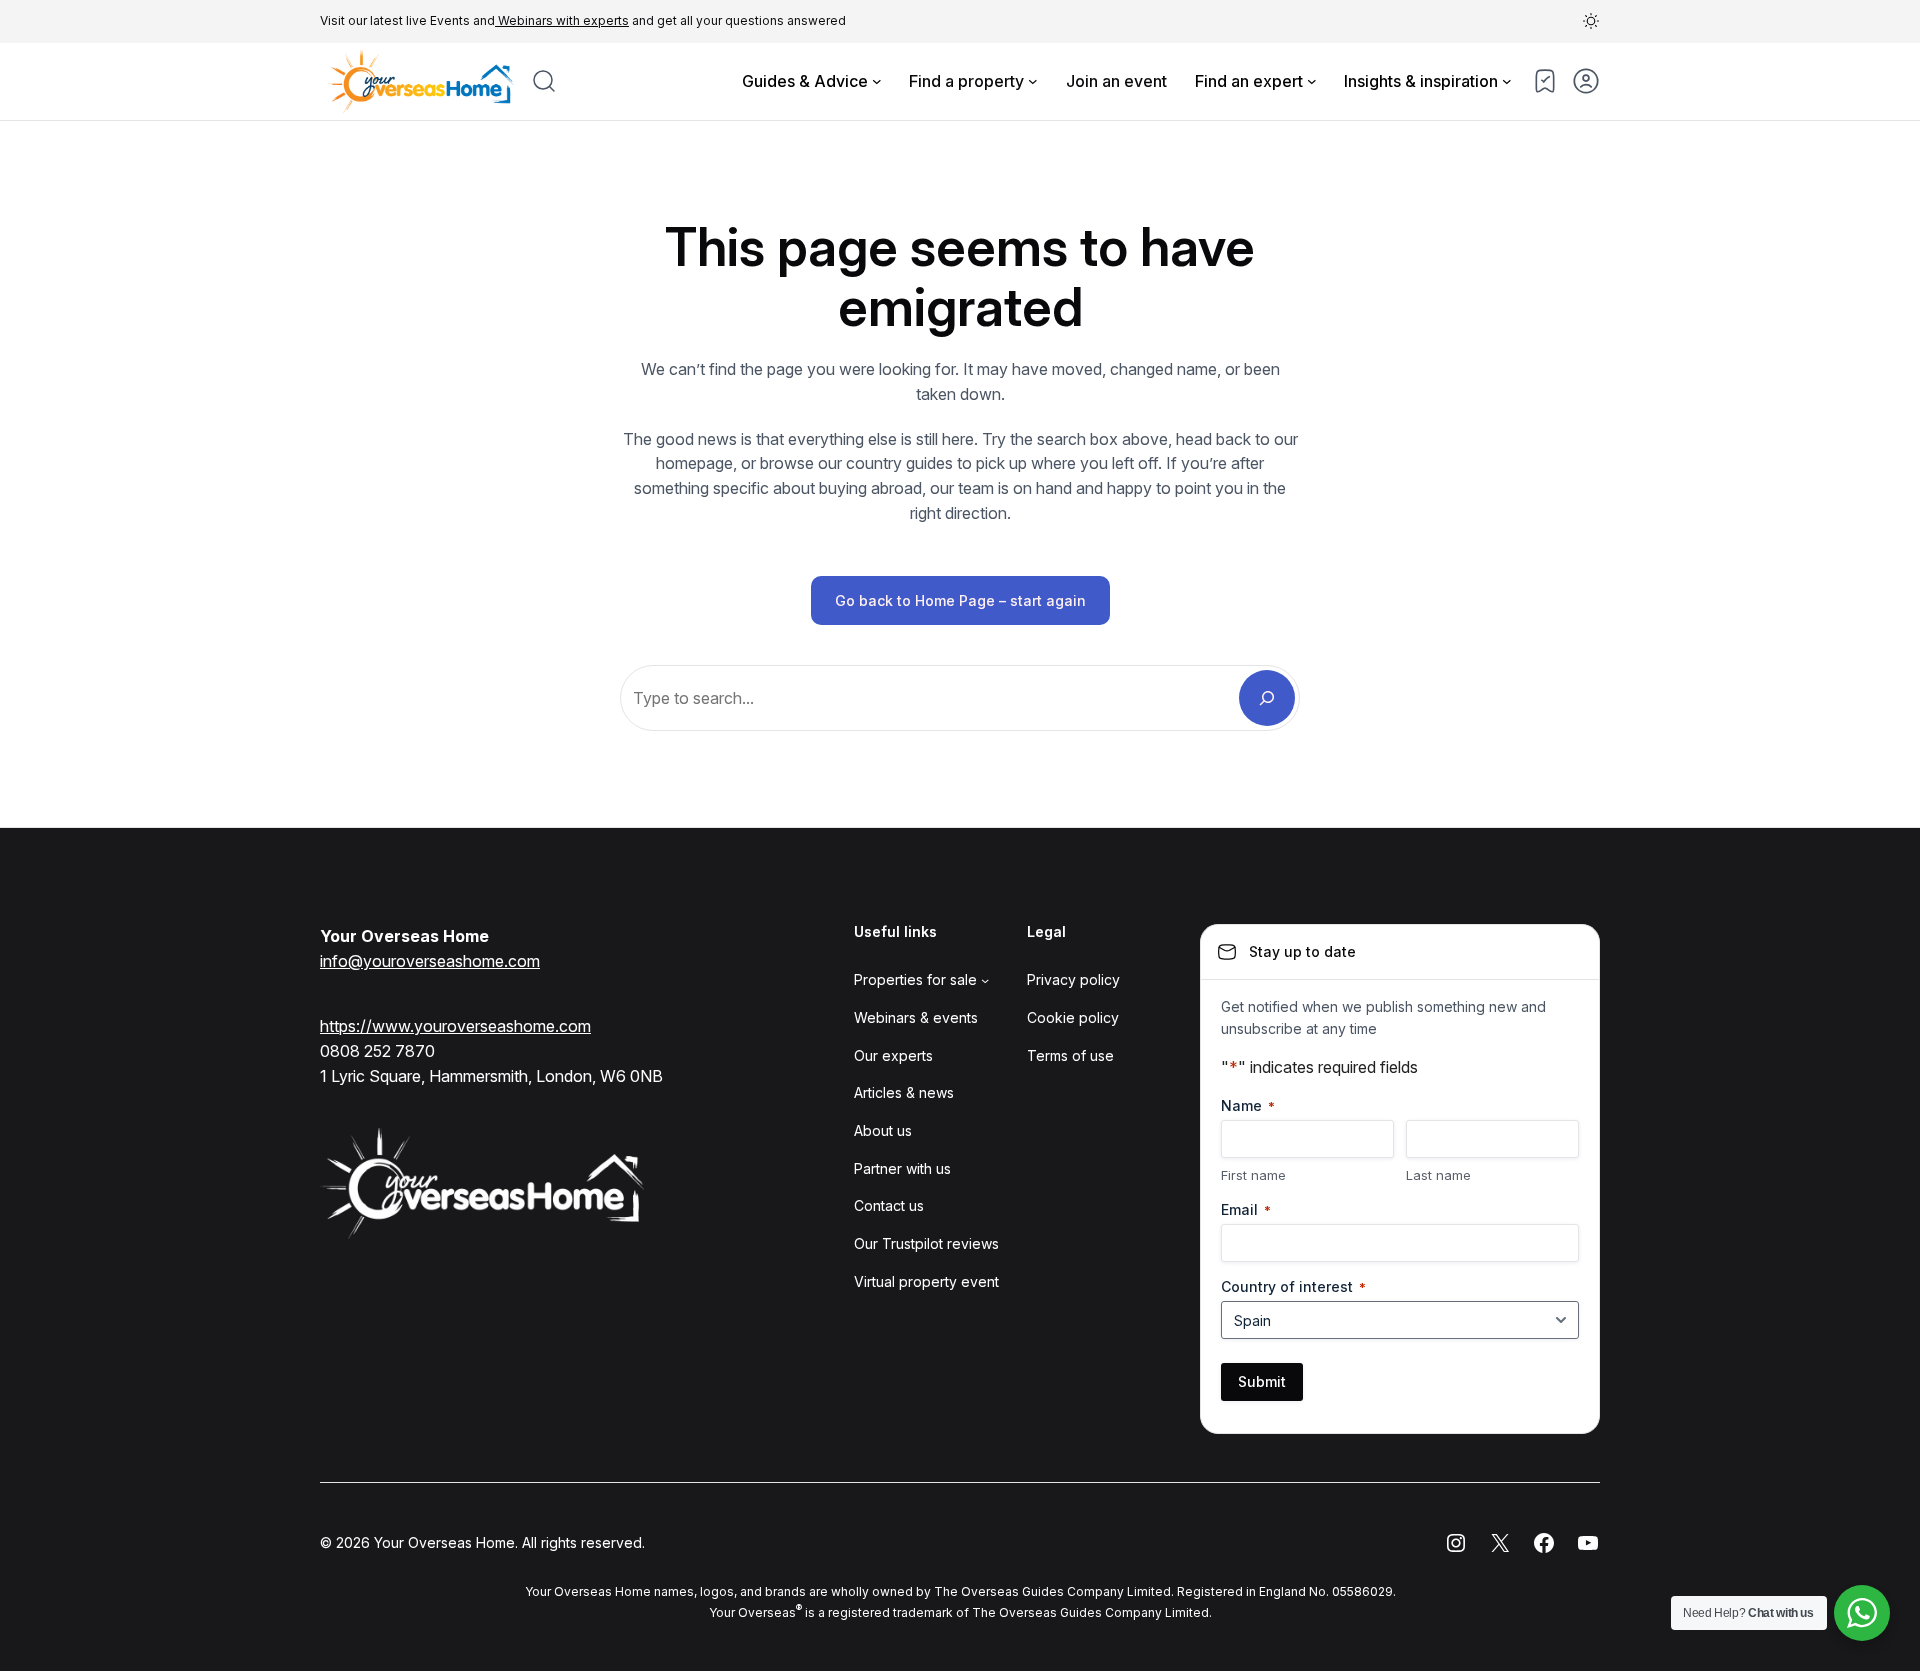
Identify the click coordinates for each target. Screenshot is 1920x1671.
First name (1253, 1175)
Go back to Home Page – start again (960, 600)
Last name (1438, 1175)
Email (1246, 1209)
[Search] (1267, 698)
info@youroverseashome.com (430, 961)
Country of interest (1293, 1286)
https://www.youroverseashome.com (455, 1026)
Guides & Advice (805, 81)
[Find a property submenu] (1033, 81)
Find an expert (1249, 81)
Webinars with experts (562, 20)
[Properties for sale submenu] (985, 980)
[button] (1591, 21)
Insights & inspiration (1421, 81)
